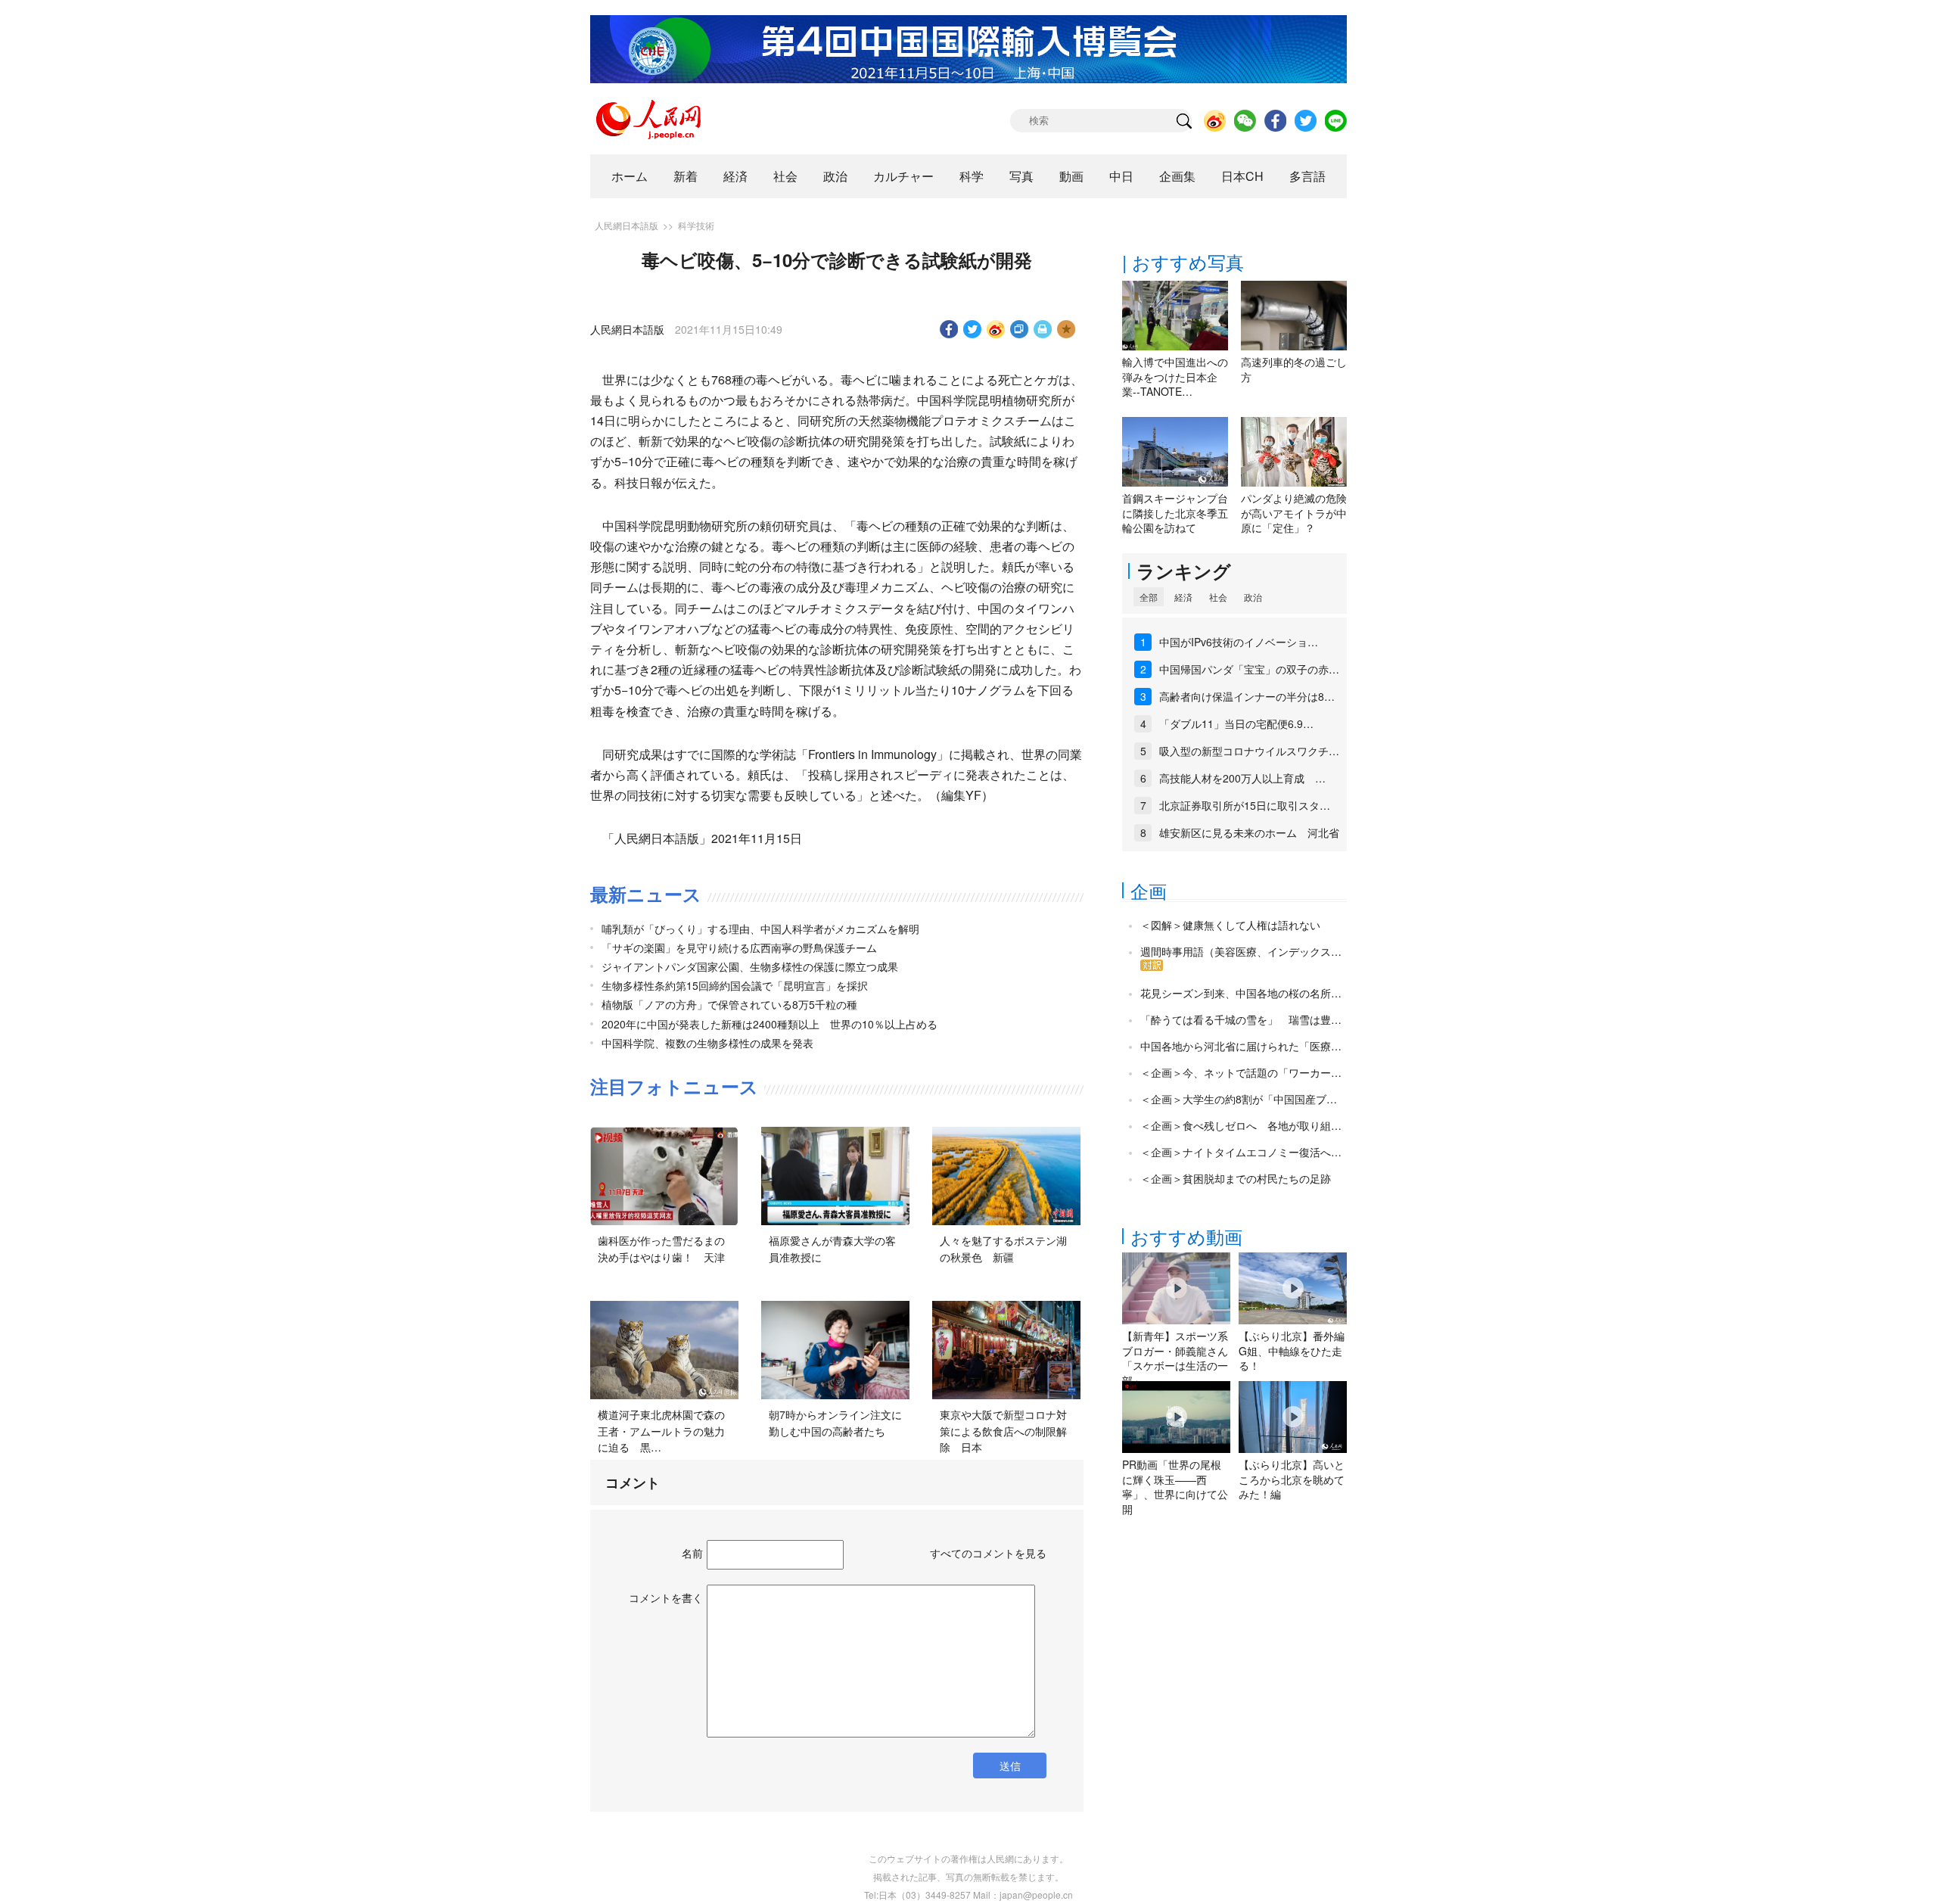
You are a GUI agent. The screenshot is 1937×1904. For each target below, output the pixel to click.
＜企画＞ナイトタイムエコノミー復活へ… (1241, 1152)
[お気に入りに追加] (1066, 329)
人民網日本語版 (626, 225)
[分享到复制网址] (1020, 329)
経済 (735, 176)
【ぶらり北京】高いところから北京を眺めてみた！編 (1292, 1479)
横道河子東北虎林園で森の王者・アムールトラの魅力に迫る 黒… (661, 1431)
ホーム (630, 176)
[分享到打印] (1043, 329)
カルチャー (903, 176)
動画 (1071, 176)
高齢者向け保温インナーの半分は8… (1247, 696)
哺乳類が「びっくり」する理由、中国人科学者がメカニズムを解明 (760, 929)
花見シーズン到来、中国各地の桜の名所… (1241, 993)
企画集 (1177, 176)
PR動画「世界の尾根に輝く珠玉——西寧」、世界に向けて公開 (1175, 1487)
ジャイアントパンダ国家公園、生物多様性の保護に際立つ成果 (750, 966)
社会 (785, 176)
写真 (1021, 176)
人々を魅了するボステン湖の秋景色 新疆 (1003, 1249)
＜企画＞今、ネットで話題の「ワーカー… (1241, 1072)
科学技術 (696, 225)
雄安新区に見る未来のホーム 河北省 (1249, 832)
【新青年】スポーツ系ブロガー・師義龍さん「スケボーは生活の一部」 (1175, 1358)
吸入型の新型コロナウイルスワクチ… (1249, 751)
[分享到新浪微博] (996, 329)
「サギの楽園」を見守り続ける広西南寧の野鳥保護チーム (739, 947)
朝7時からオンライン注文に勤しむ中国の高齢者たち (835, 1423)
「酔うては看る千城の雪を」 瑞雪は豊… (1241, 1019)
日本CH (1242, 176)
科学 (972, 176)
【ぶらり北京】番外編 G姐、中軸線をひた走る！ (1292, 1350)
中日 (1121, 176)
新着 (686, 176)
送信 (1010, 1766)
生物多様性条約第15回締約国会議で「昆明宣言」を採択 (735, 985)
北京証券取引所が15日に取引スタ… (1245, 805)
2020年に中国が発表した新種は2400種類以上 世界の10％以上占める (770, 1024)
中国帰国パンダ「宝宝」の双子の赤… (1249, 669)
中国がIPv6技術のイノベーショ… (1239, 642)
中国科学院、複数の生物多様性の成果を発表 (707, 1043)
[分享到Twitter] (973, 329)
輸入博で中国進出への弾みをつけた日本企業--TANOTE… (1175, 376)
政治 (835, 176)
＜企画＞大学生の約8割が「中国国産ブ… (1239, 1099)
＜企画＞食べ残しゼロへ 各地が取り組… (1241, 1125)
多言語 (1307, 176)
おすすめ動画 (1186, 1236)
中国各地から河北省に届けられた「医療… (1241, 1046)
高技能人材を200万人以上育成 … (1242, 778)
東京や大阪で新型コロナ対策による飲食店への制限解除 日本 (1003, 1431)
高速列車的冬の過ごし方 (1294, 369)
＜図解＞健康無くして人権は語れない (1230, 925)
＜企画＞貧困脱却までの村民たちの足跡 (1236, 1178)
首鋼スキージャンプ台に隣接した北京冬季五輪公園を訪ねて (1175, 513)
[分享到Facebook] (949, 329)
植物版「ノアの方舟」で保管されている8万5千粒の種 (729, 1004)
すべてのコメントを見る (988, 1553)
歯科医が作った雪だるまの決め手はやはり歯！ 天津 (661, 1249)
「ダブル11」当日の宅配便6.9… (1236, 723)
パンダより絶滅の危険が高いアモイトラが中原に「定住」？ (1294, 513)
